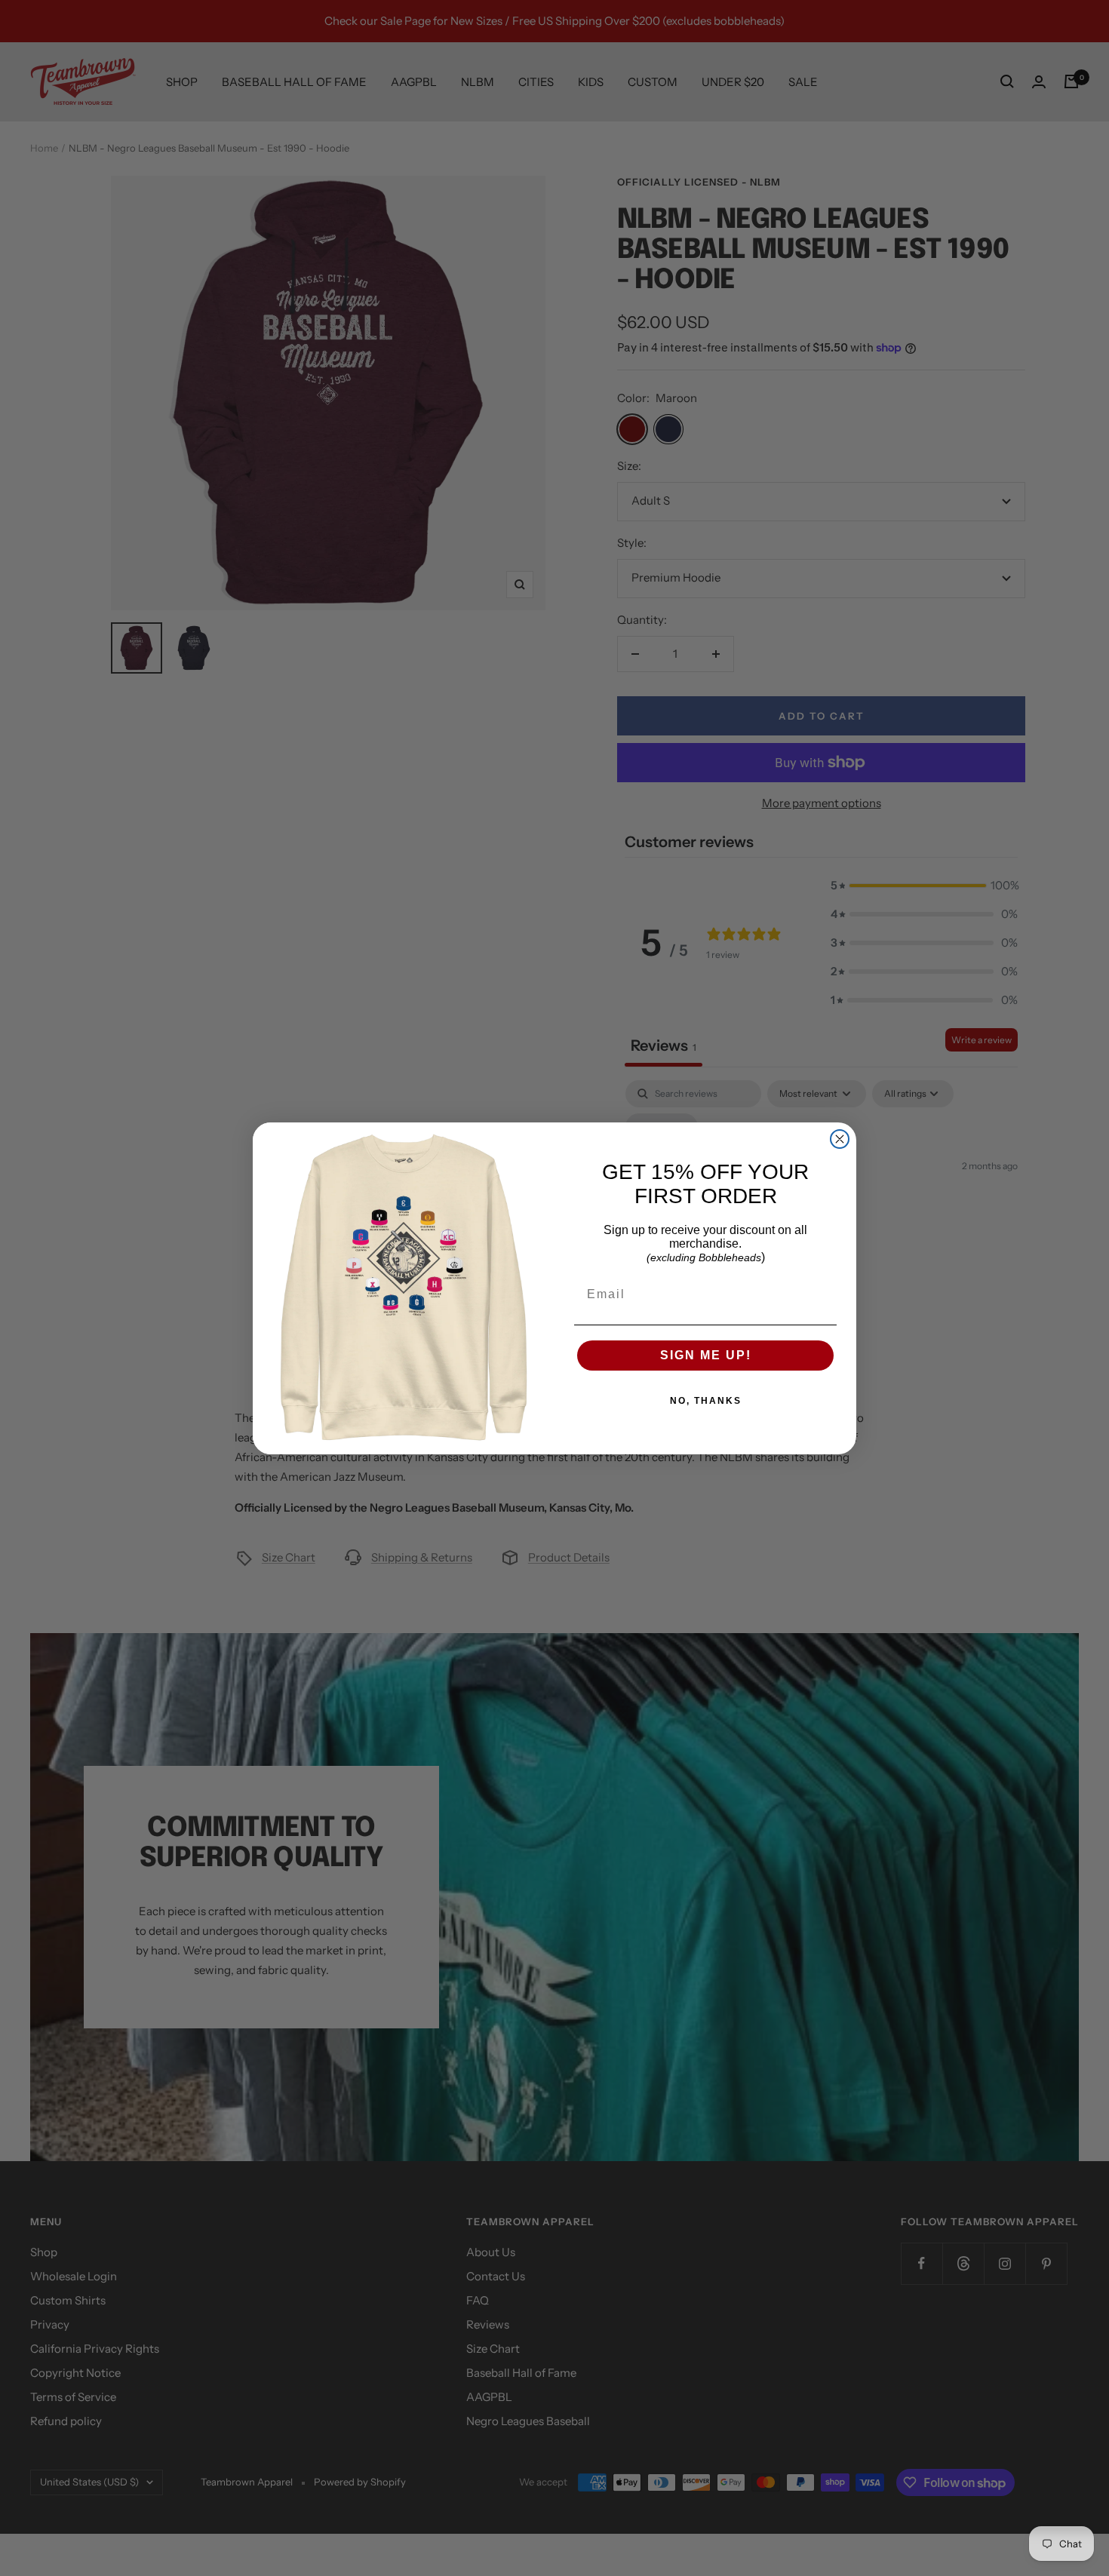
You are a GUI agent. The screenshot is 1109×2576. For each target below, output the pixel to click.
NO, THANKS (706, 1401)
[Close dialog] (840, 1139)
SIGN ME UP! (706, 1355)
